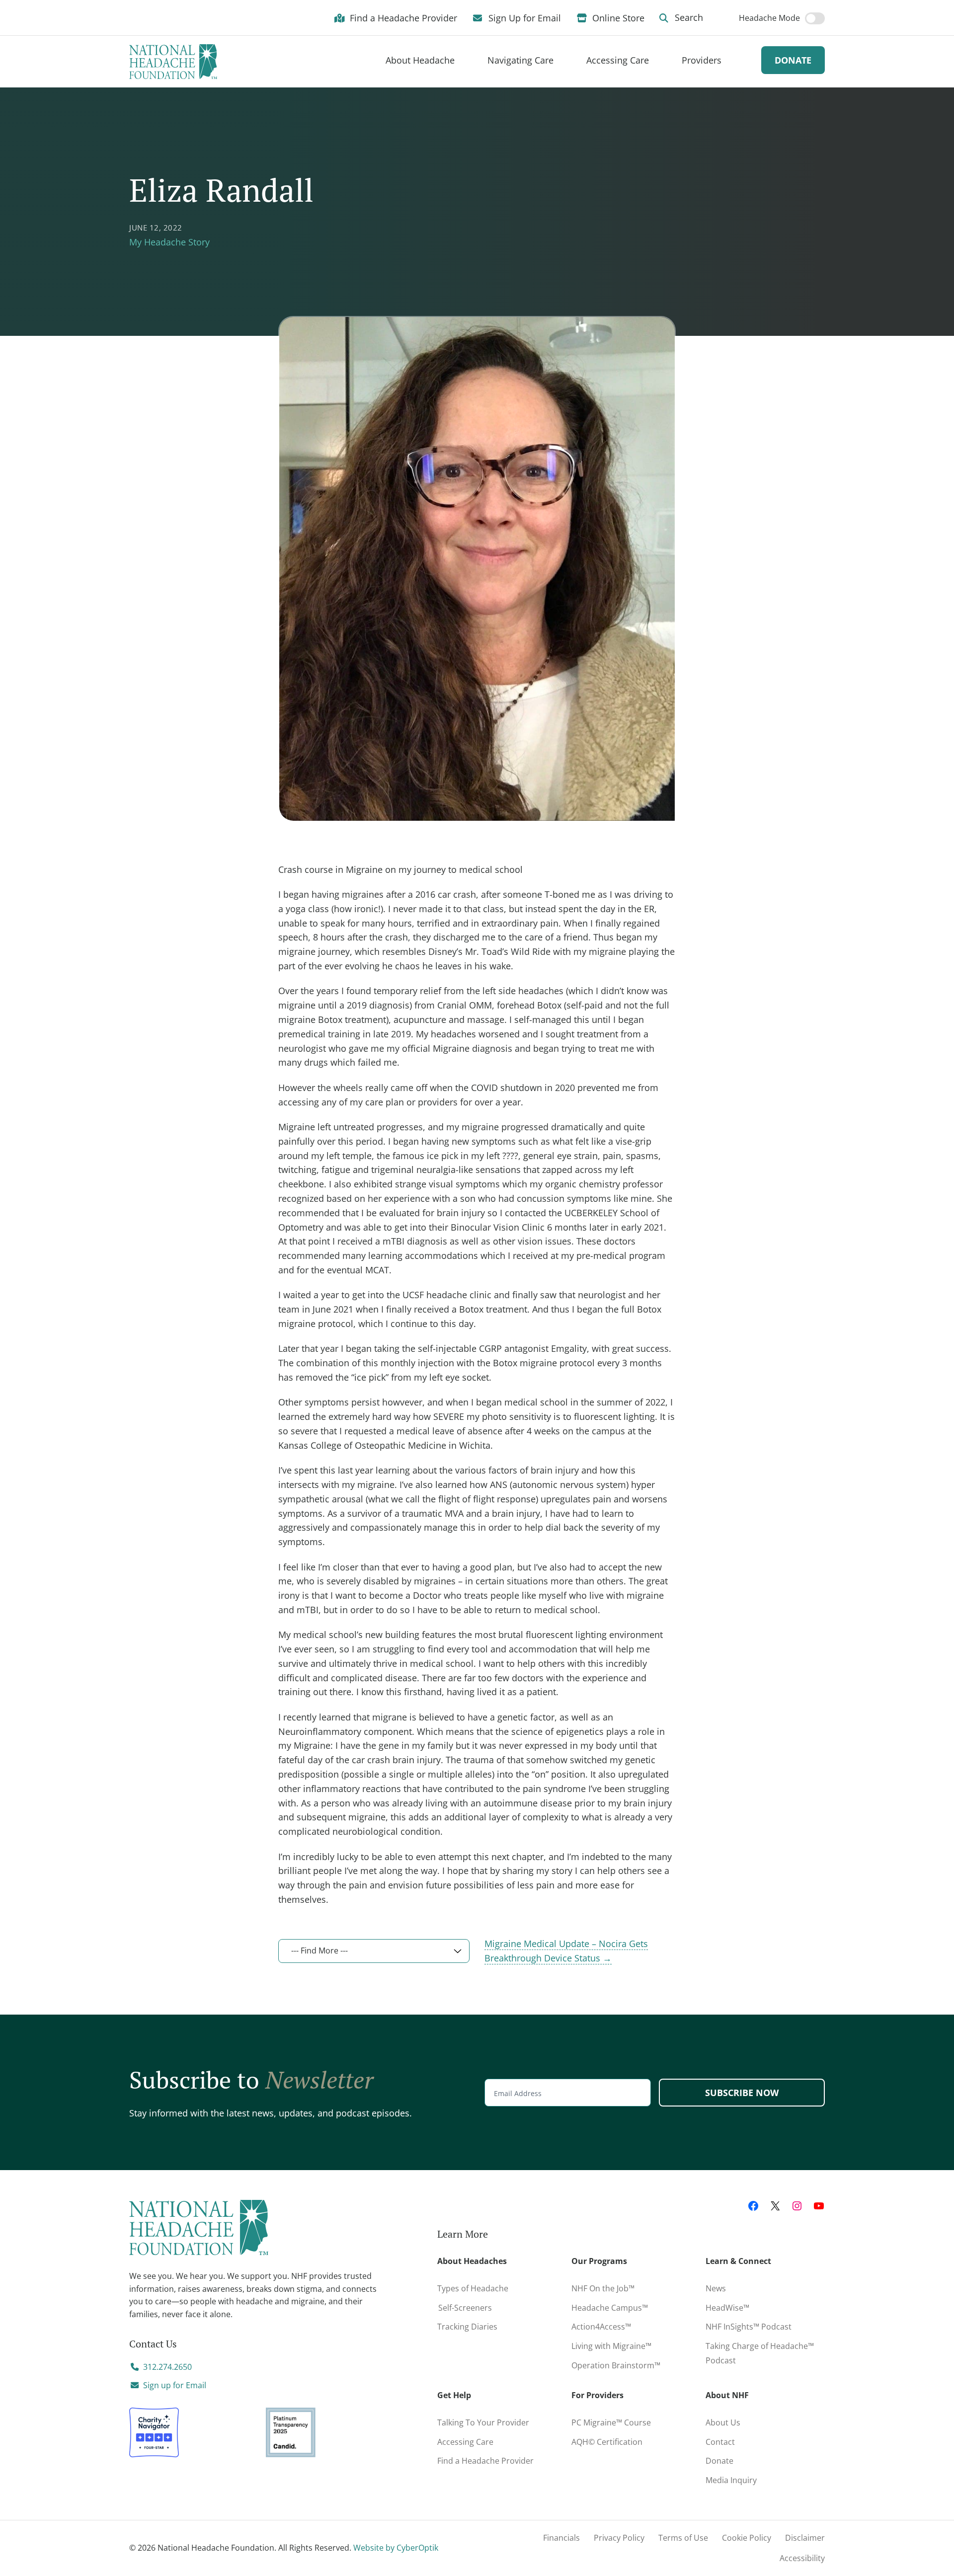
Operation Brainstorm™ (616, 2365)
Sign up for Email (175, 2385)
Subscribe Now (742, 2093)
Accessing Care (465, 2442)
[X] (775, 2206)
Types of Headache (473, 2288)
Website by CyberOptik (396, 2548)
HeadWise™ (727, 2308)
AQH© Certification (607, 2442)
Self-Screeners (465, 2308)
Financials (561, 2538)
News (716, 2288)
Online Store (617, 17)
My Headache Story (169, 242)
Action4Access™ (601, 2327)
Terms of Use (683, 2538)
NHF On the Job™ (603, 2288)
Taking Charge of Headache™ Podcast (760, 2353)
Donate (793, 60)
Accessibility (802, 2558)
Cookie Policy (747, 2538)
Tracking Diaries (467, 2327)
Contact (720, 2442)
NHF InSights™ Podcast (749, 2327)
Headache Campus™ (610, 2308)
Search (688, 17)
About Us (723, 2422)
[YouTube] (819, 2206)
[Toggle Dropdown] (467, 60)
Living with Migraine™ (611, 2346)
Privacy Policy (619, 2538)
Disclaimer (805, 2538)
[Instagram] (797, 2206)
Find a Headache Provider (402, 17)
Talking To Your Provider (483, 2422)
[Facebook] (753, 2206)
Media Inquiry (731, 2480)
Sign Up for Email (523, 17)
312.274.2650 (167, 2367)
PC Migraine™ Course (614, 2420)
